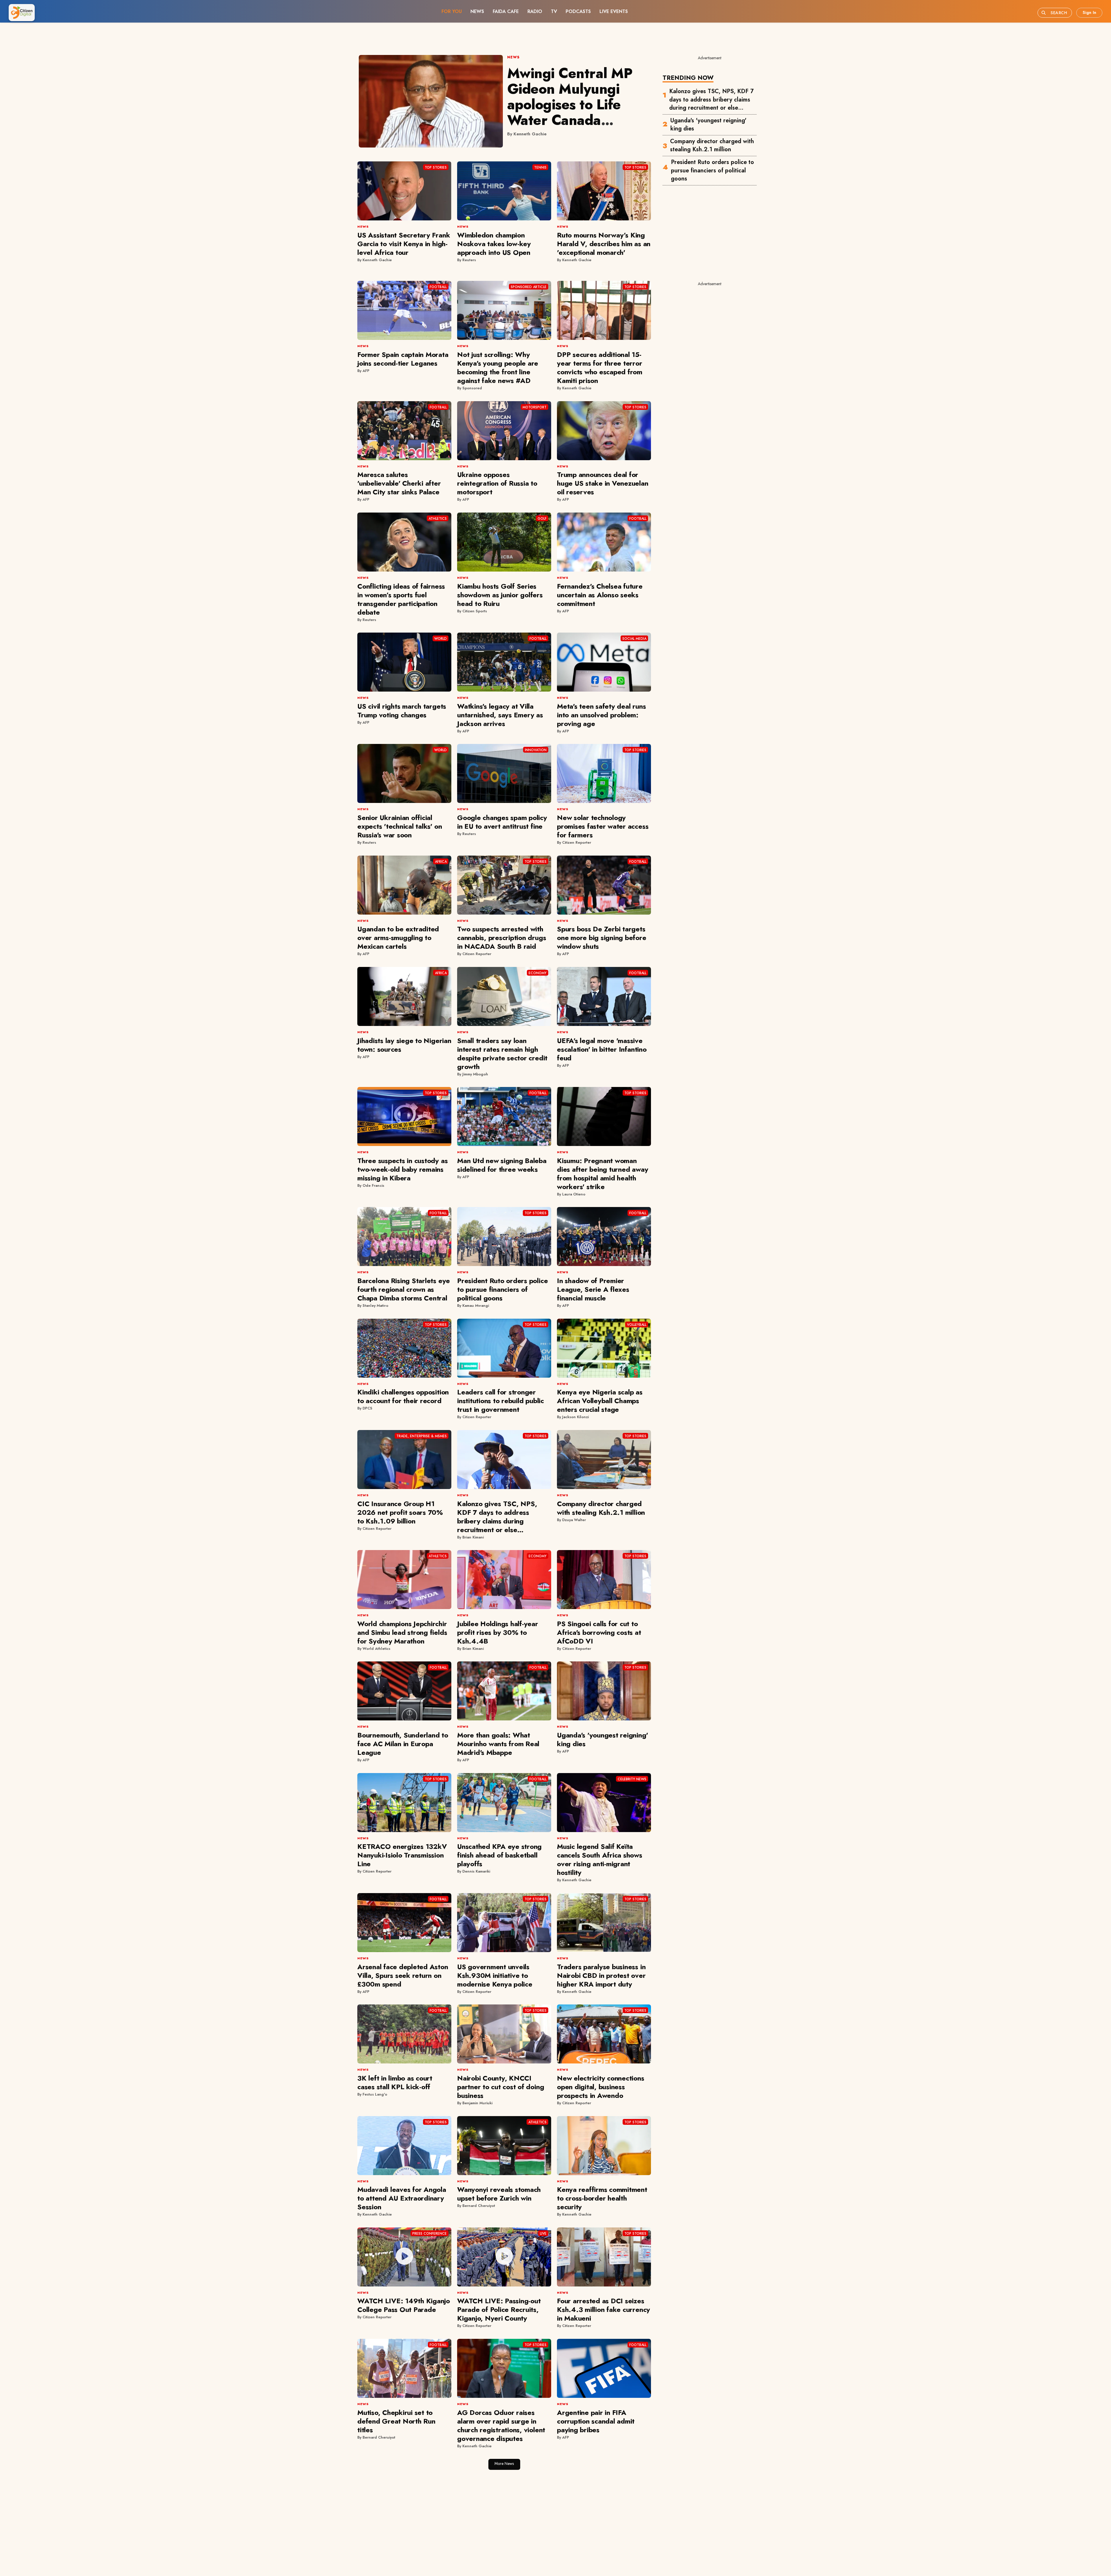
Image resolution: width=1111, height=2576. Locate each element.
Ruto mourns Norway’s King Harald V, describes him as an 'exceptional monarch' (604, 244)
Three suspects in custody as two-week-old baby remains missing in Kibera (402, 1169)
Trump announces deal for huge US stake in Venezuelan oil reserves (603, 483)
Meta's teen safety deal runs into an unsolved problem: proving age (601, 715)
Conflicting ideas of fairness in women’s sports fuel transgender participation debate (401, 599)
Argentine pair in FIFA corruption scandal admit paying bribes (596, 2421)
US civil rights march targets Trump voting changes (402, 711)
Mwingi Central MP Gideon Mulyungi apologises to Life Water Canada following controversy (577, 105)
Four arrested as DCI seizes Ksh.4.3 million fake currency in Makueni (604, 2309)
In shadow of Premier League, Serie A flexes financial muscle (593, 1289)
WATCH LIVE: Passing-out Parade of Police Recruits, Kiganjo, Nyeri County (499, 2309)
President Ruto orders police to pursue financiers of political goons (712, 171)
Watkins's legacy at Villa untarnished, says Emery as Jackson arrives (500, 715)
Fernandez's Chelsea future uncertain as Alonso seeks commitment (600, 595)
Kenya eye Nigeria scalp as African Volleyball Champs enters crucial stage (600, 1401)
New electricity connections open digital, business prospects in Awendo (601, 2087)
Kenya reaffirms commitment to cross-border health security (602, 2198)
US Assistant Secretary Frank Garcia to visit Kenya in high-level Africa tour (404, 244)
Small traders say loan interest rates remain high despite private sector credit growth (502, 1054)
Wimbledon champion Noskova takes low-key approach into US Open (494, 244)
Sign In (1089, 12)
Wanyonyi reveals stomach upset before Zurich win (499, 2194)
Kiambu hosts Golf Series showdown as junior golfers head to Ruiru (500, 595)
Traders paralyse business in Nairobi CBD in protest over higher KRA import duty (601, 1975)
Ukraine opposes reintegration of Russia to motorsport (497, 483)
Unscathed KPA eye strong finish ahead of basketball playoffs (499, 1855)
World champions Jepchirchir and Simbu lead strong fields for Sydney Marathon (402, 1632)
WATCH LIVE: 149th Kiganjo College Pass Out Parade (404, 2305)
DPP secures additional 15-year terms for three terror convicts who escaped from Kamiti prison (600, 367)
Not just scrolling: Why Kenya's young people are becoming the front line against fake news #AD (498, 367)
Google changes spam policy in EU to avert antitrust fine (502, 822)
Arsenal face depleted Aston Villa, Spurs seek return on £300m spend (403, 1975)
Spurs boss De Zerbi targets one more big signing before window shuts (602, 938)
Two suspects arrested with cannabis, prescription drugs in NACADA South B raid (502, 938)
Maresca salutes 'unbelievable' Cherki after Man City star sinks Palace (399, 483)
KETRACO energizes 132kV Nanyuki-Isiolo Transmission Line (402, 1855)
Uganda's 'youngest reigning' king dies (708, 125)
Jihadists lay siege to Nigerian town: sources (404, 1045)
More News (504, 2463)
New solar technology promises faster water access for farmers (603, 826)
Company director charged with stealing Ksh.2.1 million (712, 146)
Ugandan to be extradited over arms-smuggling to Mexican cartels (398, 938)
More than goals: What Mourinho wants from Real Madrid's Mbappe (498, 1744)
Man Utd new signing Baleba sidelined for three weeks (502, 1165)
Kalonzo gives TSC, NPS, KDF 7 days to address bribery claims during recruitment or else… (711, 100)
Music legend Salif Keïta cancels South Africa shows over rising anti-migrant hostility (600, 1859)
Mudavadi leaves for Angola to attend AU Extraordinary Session (402, 2198)
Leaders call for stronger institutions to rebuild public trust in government (501, 1401)
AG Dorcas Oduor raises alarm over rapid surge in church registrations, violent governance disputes (501, 2425)
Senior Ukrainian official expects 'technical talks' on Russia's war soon (400, 826)
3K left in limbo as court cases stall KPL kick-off (395, 2082)
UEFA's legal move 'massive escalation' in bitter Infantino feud (602, 1049)
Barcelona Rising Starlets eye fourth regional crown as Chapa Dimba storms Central (404, 1289)
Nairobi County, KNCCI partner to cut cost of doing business (501, 2087)
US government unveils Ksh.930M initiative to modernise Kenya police (495, 1975)
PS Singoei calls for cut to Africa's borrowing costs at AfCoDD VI (599, 1632)
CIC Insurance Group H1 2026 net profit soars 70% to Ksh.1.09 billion (400, 1512)
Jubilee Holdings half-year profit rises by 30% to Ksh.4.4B (498, 1632)
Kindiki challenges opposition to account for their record (403, 1396)
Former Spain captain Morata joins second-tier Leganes (403, 359)
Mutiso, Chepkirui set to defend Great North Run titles (396, 2421)
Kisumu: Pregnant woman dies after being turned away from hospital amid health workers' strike (603, 1174)
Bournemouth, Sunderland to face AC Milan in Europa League (403, 1744)
